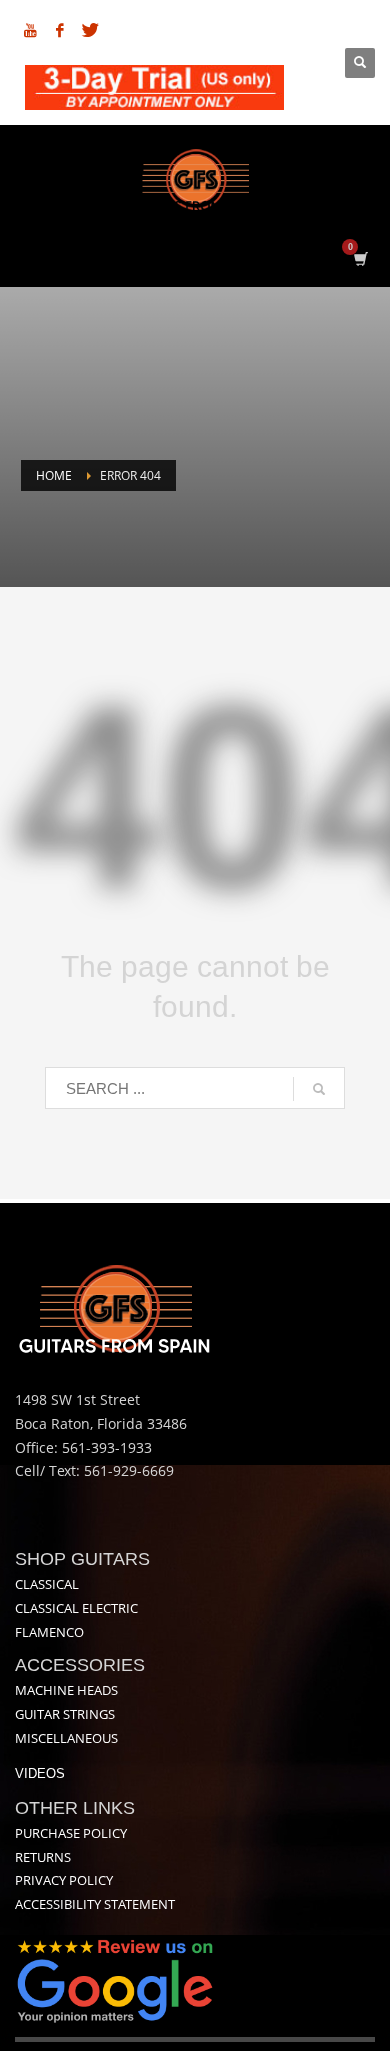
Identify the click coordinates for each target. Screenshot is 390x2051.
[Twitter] (90, 30)
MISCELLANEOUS (66, 1738)
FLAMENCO (49, 1632)
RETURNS (43, 1857)
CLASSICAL (47, 1584)
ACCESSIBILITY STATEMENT (95, 1904)
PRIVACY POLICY (64, 1880)
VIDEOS (40, 1773)
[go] (319, 1089)
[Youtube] (30, 30)
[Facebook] (60, 30)
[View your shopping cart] (359, 258)
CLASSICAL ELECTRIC (76, 1608)
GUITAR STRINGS (65, 1714)
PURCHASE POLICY (71, 1833)
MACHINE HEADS (66, 1690)
